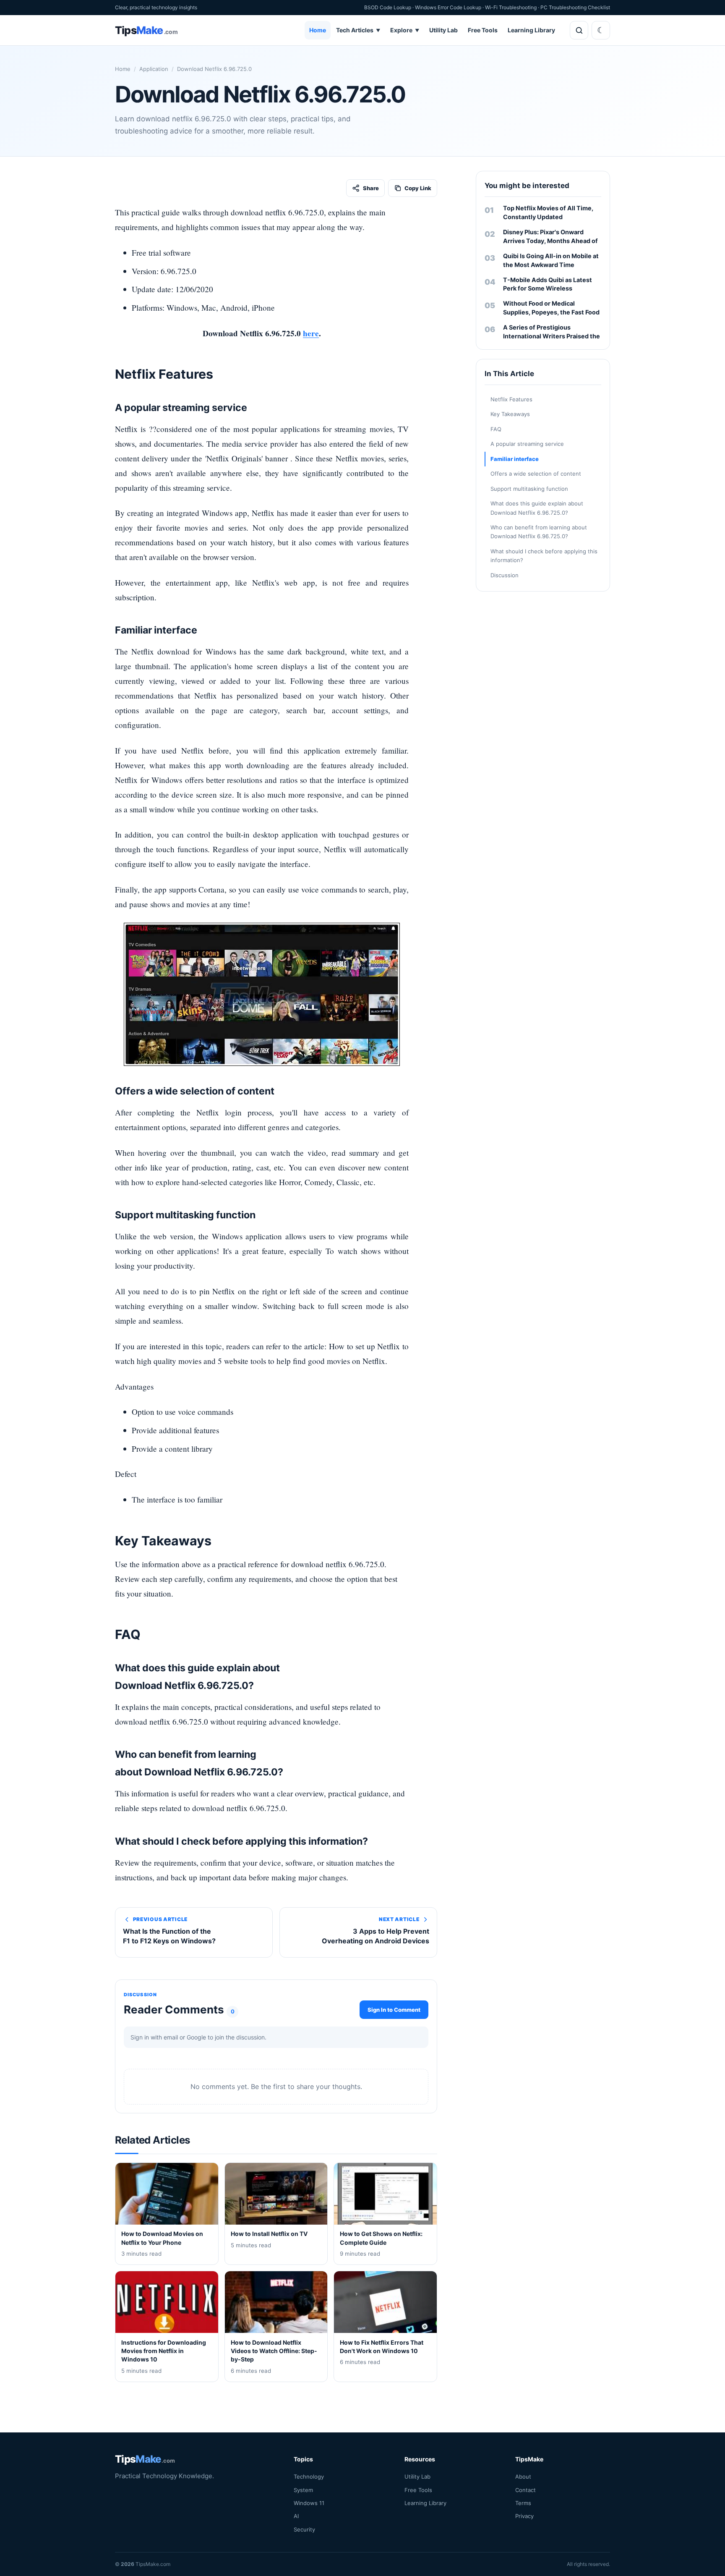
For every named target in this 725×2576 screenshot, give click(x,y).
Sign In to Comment (394, 2010)
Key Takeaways (510, 414)
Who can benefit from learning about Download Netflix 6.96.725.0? (539, 532)
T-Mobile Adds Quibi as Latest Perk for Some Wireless (548, 284)
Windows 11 (309, 2503)
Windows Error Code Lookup (448, 7)
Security (304, 2529)
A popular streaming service (527, 444)
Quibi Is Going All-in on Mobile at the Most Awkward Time (551, 260)
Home (318, 30)
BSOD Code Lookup (388, 7)
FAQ (496, 429)
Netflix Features (511, 399)
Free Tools (483, 30)
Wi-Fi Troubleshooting (511, 7)
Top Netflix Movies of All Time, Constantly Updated (548, 212)
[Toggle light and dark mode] (601, 30)
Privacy (524, 2516)
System (303, 2490)
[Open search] (579, 30)
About (523, 2477)
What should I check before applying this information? (544, 556)
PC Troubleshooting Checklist (575, 7)
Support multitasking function (529, 489)
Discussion (505, 575)
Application (154, 69)
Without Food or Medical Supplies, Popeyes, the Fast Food (551, 308)
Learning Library (531, 30)
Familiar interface (515, 459)
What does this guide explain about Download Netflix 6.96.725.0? (537, 508)
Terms (523, 2503)
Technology (309, 2477)
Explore (405, 30)
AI (296, 2516)
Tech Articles (358, 30)
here (311, 333)
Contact (525, 2490)
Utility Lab (443, 30)
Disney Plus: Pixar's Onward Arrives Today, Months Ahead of (550, 236)
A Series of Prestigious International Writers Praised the (552, 332)
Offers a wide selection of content (536, 474)
